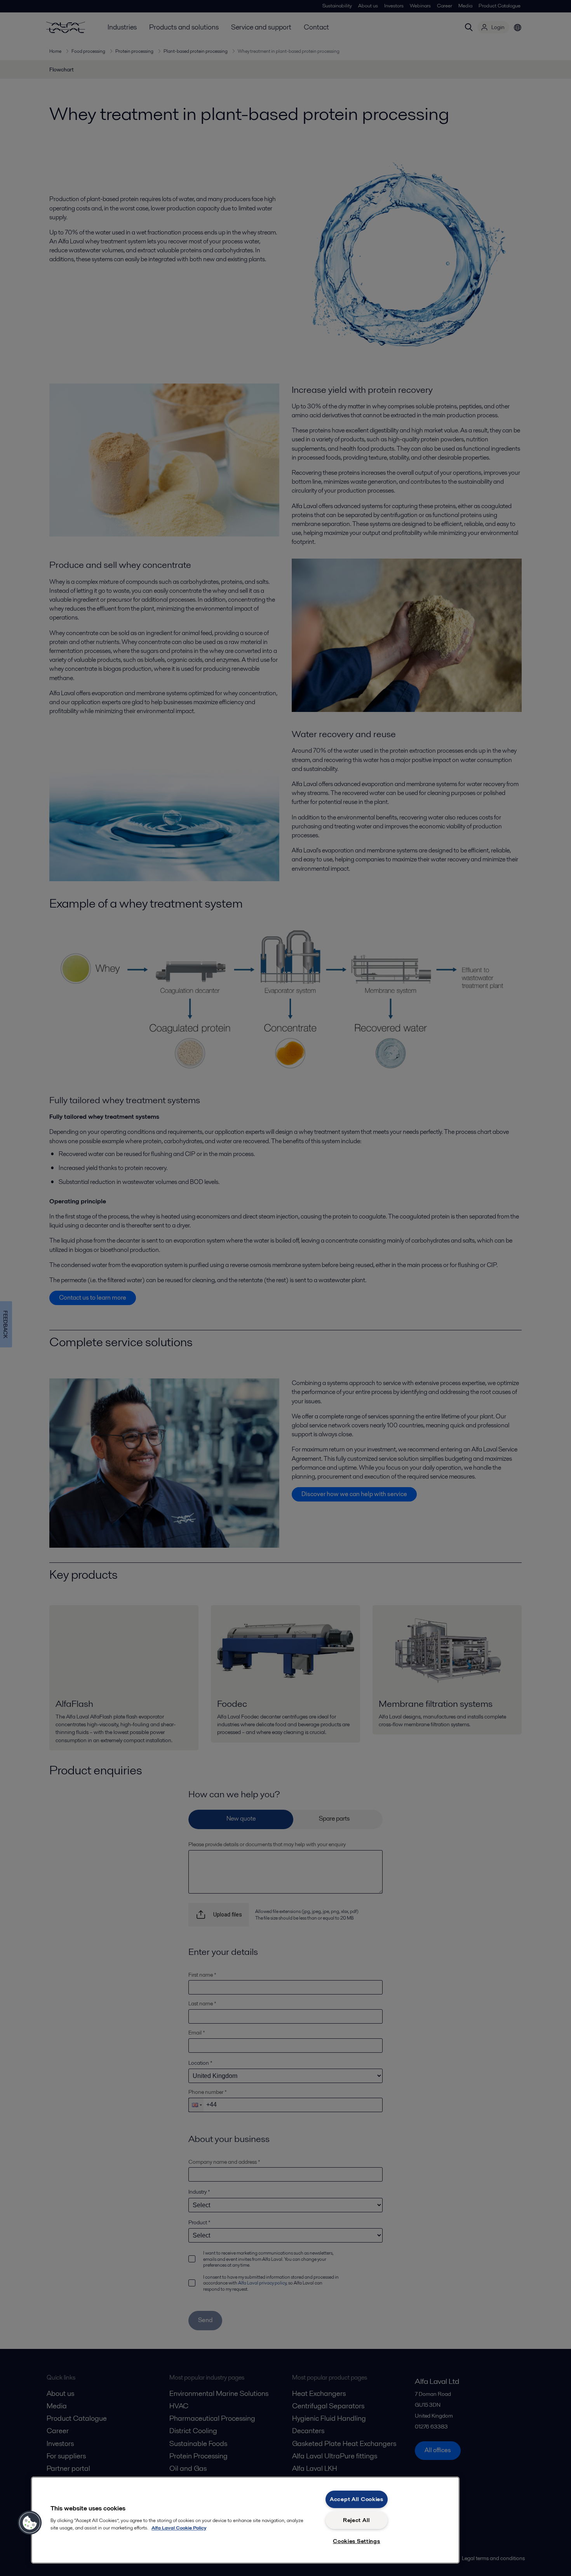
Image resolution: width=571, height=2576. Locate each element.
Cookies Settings (357, 2541)
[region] (245, 2520)
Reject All (357, 2520)
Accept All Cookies (357, 2499)
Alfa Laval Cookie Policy (179, 2528)
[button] (30, 2523)
